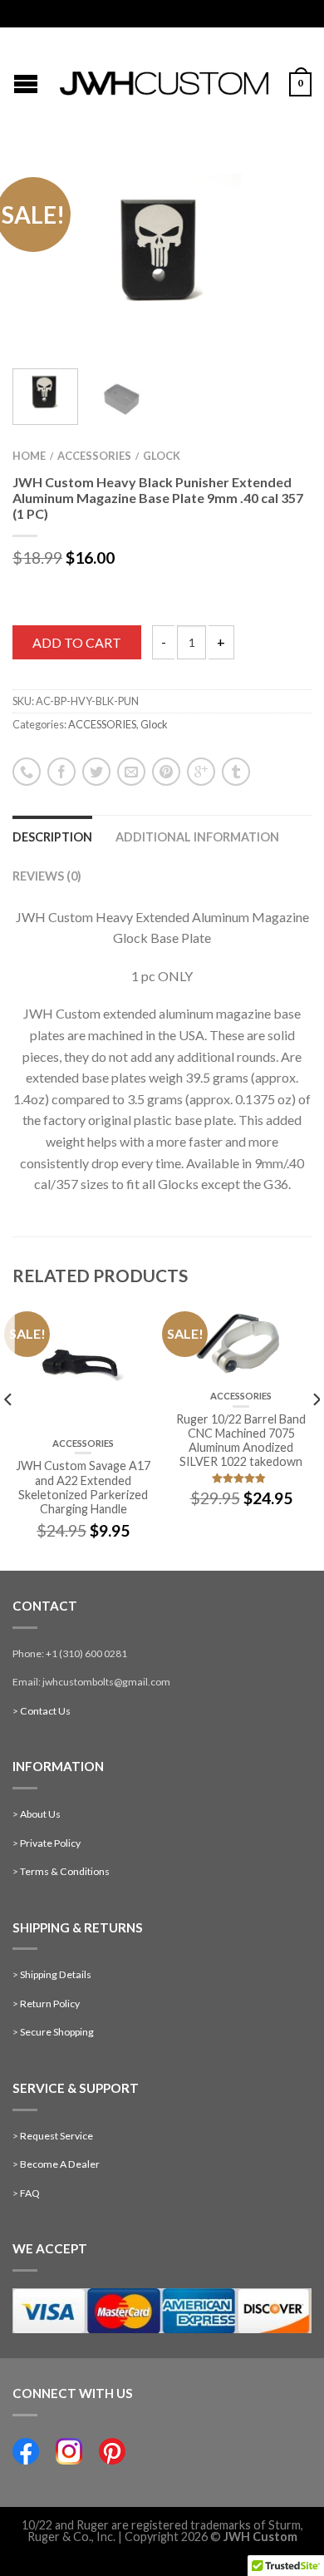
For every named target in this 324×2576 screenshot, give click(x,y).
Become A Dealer (60, 2164)
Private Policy (50, 1843)
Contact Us (45, 1711)
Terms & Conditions (65, 1871)
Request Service (56, 2136)
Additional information (197, 837)
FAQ (30, 2193)
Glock (162, 456)
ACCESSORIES (94, 456)
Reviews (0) (47, 876)
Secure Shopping (57, 2032)
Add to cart (77, 642)
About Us (40, 1814)
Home (29, 456)
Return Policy (50, 2004)
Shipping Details (56, 1974)
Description (52, 837)
